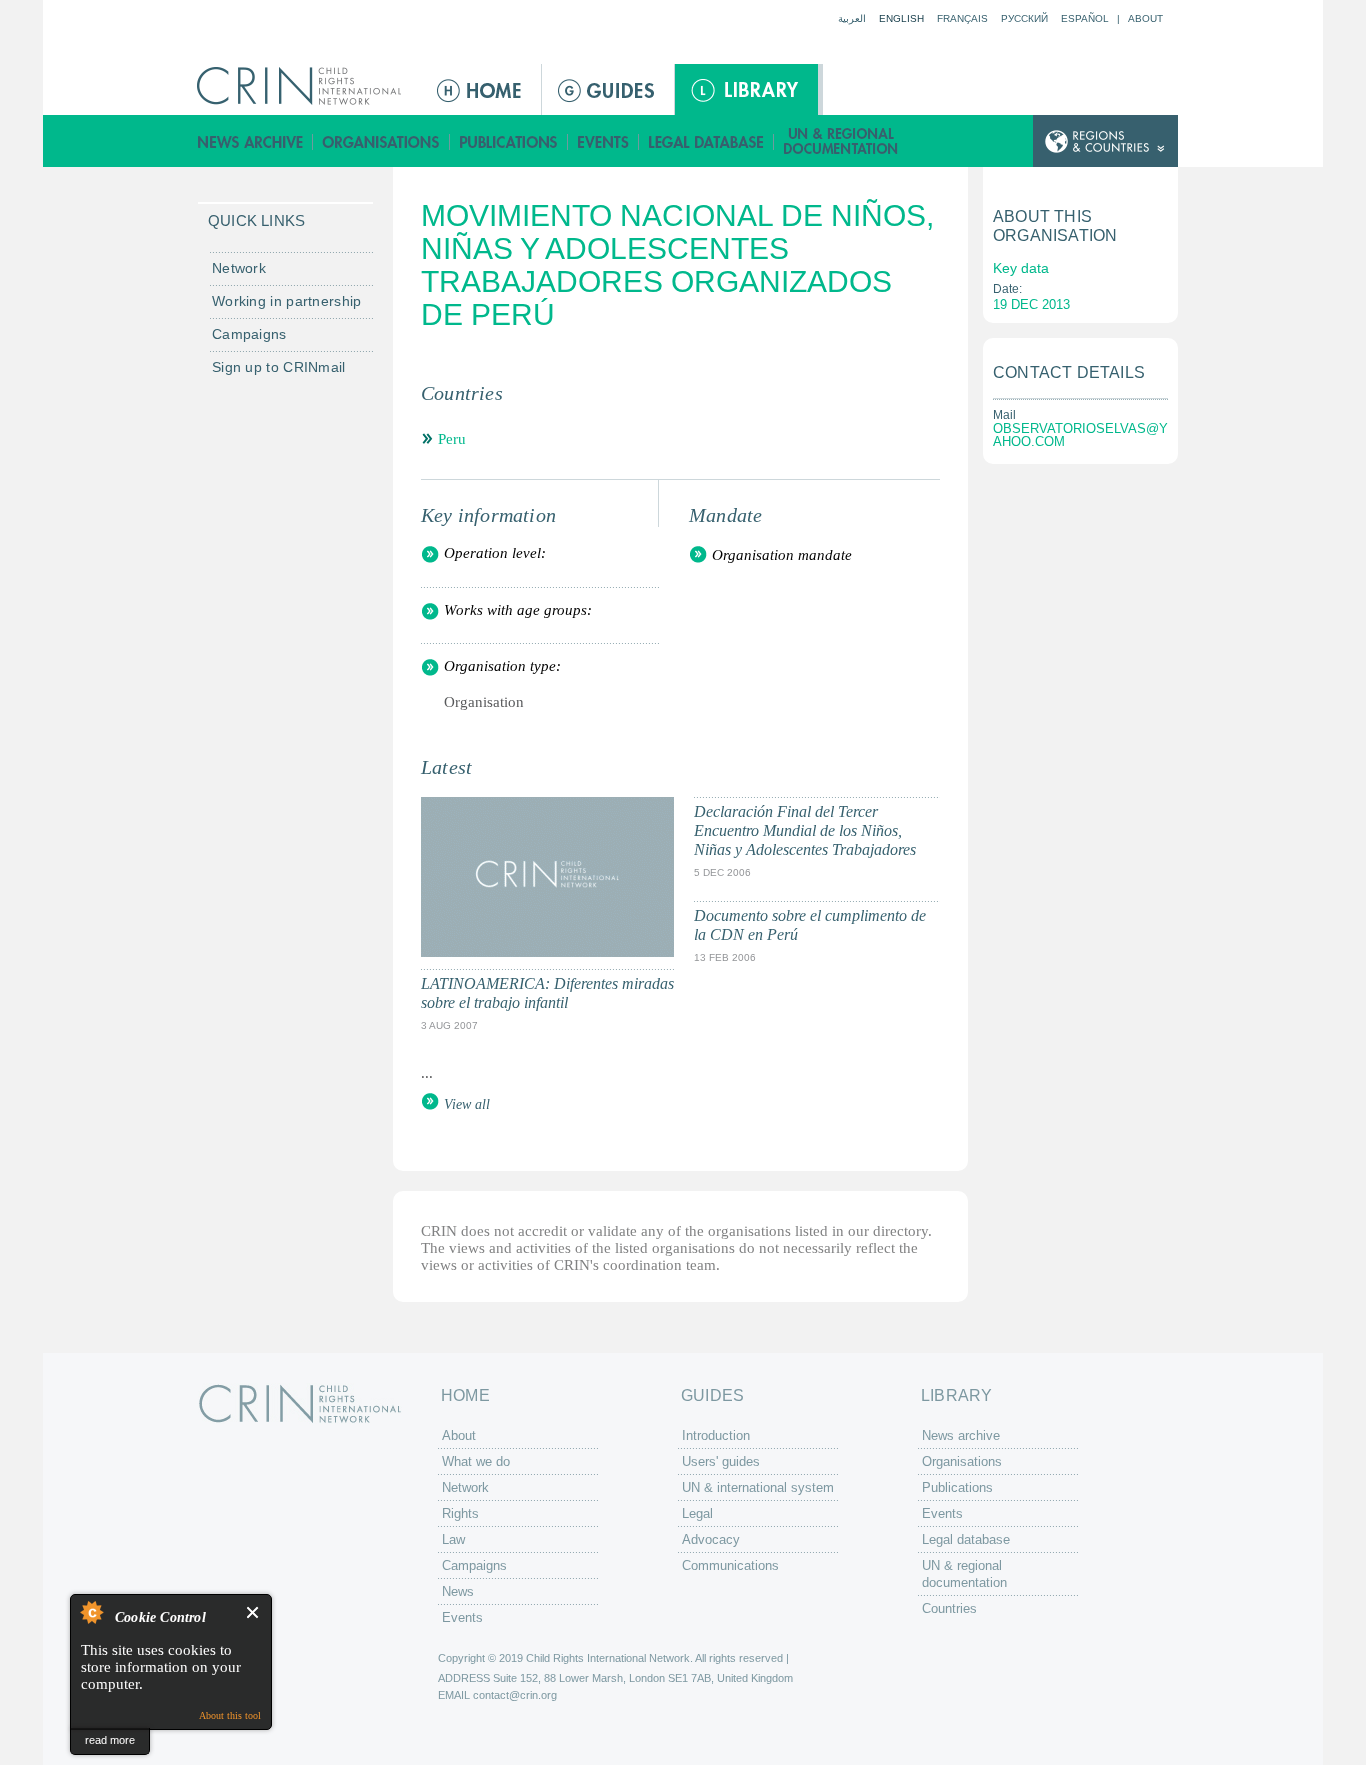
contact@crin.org (515, 1695)
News (458, 1591)
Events (603, 141)
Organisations (381, 141)
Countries (949, 1608)
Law (453, 1539)
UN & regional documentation (842, 141)
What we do (476, 1461)
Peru (452, 439)
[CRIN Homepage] (305, 86)
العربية (852, 18)
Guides (608, 89)
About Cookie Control (91, 1612)
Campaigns (249, 334)
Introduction (716, 1435)
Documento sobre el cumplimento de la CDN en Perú (810, 925)
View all (467, 1104)
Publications (509, 141)
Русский (1024, 18)
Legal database (706, 141)
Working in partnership (287, 301)
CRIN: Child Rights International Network (300, 1403)
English (901, 18)
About (1145, 18)
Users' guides (721, 1461)
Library (746, 89)
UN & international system (758, 1487)
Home (481, 89)
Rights (460, 1513)
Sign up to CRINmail (279, 367)
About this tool (230, 1715)
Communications (730, 1565)
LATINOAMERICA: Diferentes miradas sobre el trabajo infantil (547, 993)
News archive (250, 141)
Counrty (1105, 141)
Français (962, 18)
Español (1085, 18)
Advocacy (711, 1539)
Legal (697, 1513)
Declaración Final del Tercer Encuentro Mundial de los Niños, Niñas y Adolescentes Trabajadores (805, 830)
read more (110, 1740)
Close (253, 1612)
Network (239, 268)
